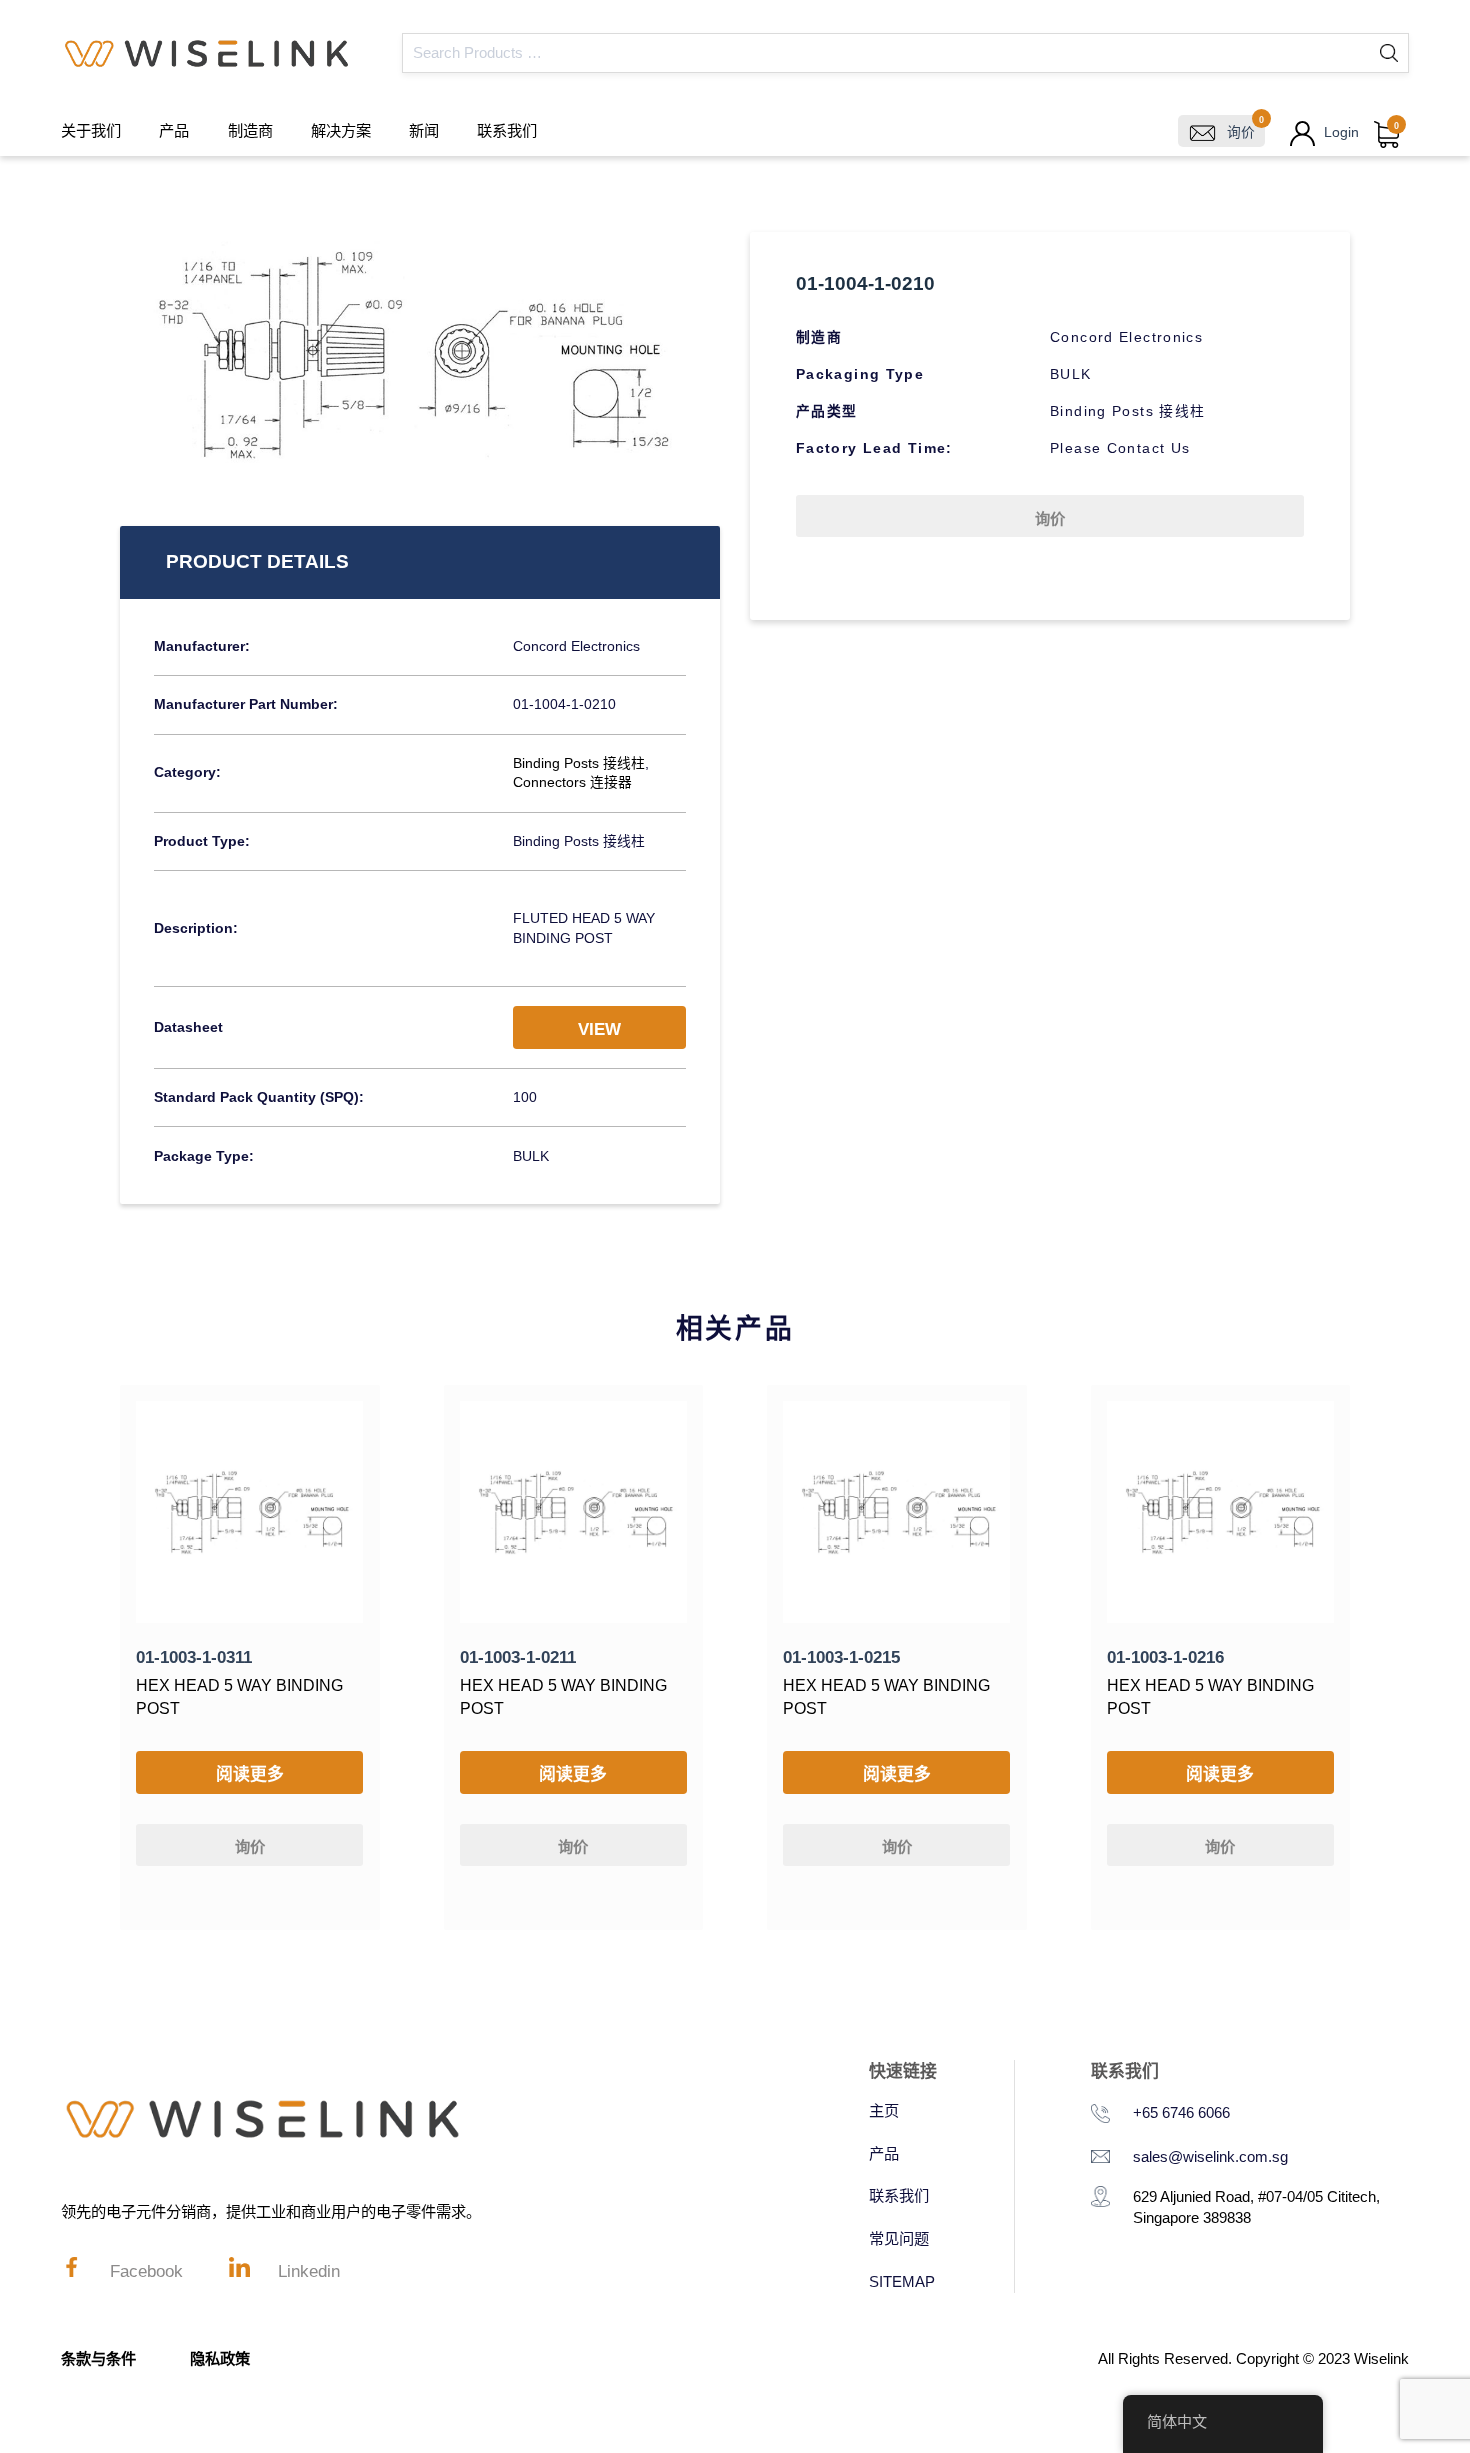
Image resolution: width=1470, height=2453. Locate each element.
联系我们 (507, 130)
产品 (174, 130)
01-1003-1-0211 (518, 1657)
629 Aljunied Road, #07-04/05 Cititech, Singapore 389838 (1256, 2207)
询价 (1050, 518)
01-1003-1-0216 (1165, 1657)
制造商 (250, 130)
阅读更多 (250, 1774)
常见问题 (899, 2238)
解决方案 (341, 130)
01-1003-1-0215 (841, 1657)
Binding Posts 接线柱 (579, 763)
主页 (884, 2110)
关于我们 (91, 130)
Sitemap (902, 2281)
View (599, 1029)
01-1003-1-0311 (194, 1657)
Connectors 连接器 (572, 782)
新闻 (424, 130)
